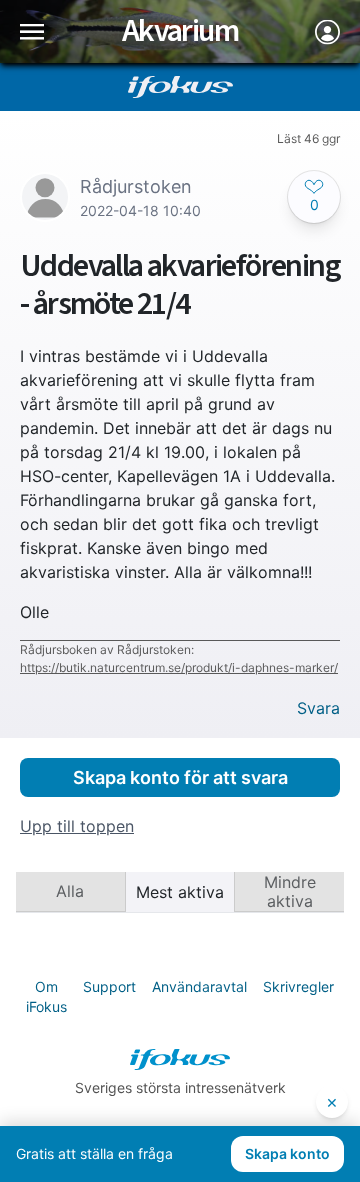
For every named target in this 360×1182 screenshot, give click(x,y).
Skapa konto (287, 1153)
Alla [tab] (70, 891)
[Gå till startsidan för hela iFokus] (180, 87)
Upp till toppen (77, 826)
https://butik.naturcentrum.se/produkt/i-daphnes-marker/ (179, 667)
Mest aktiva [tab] (180, 892)
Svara (318, 708)
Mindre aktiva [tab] (290, 891)
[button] (314, 197)
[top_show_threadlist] (32, 31)
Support (109, 986)
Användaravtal (199, 986)
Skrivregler (298, 986)
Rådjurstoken (136, 186)
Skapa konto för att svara (180, 777)
